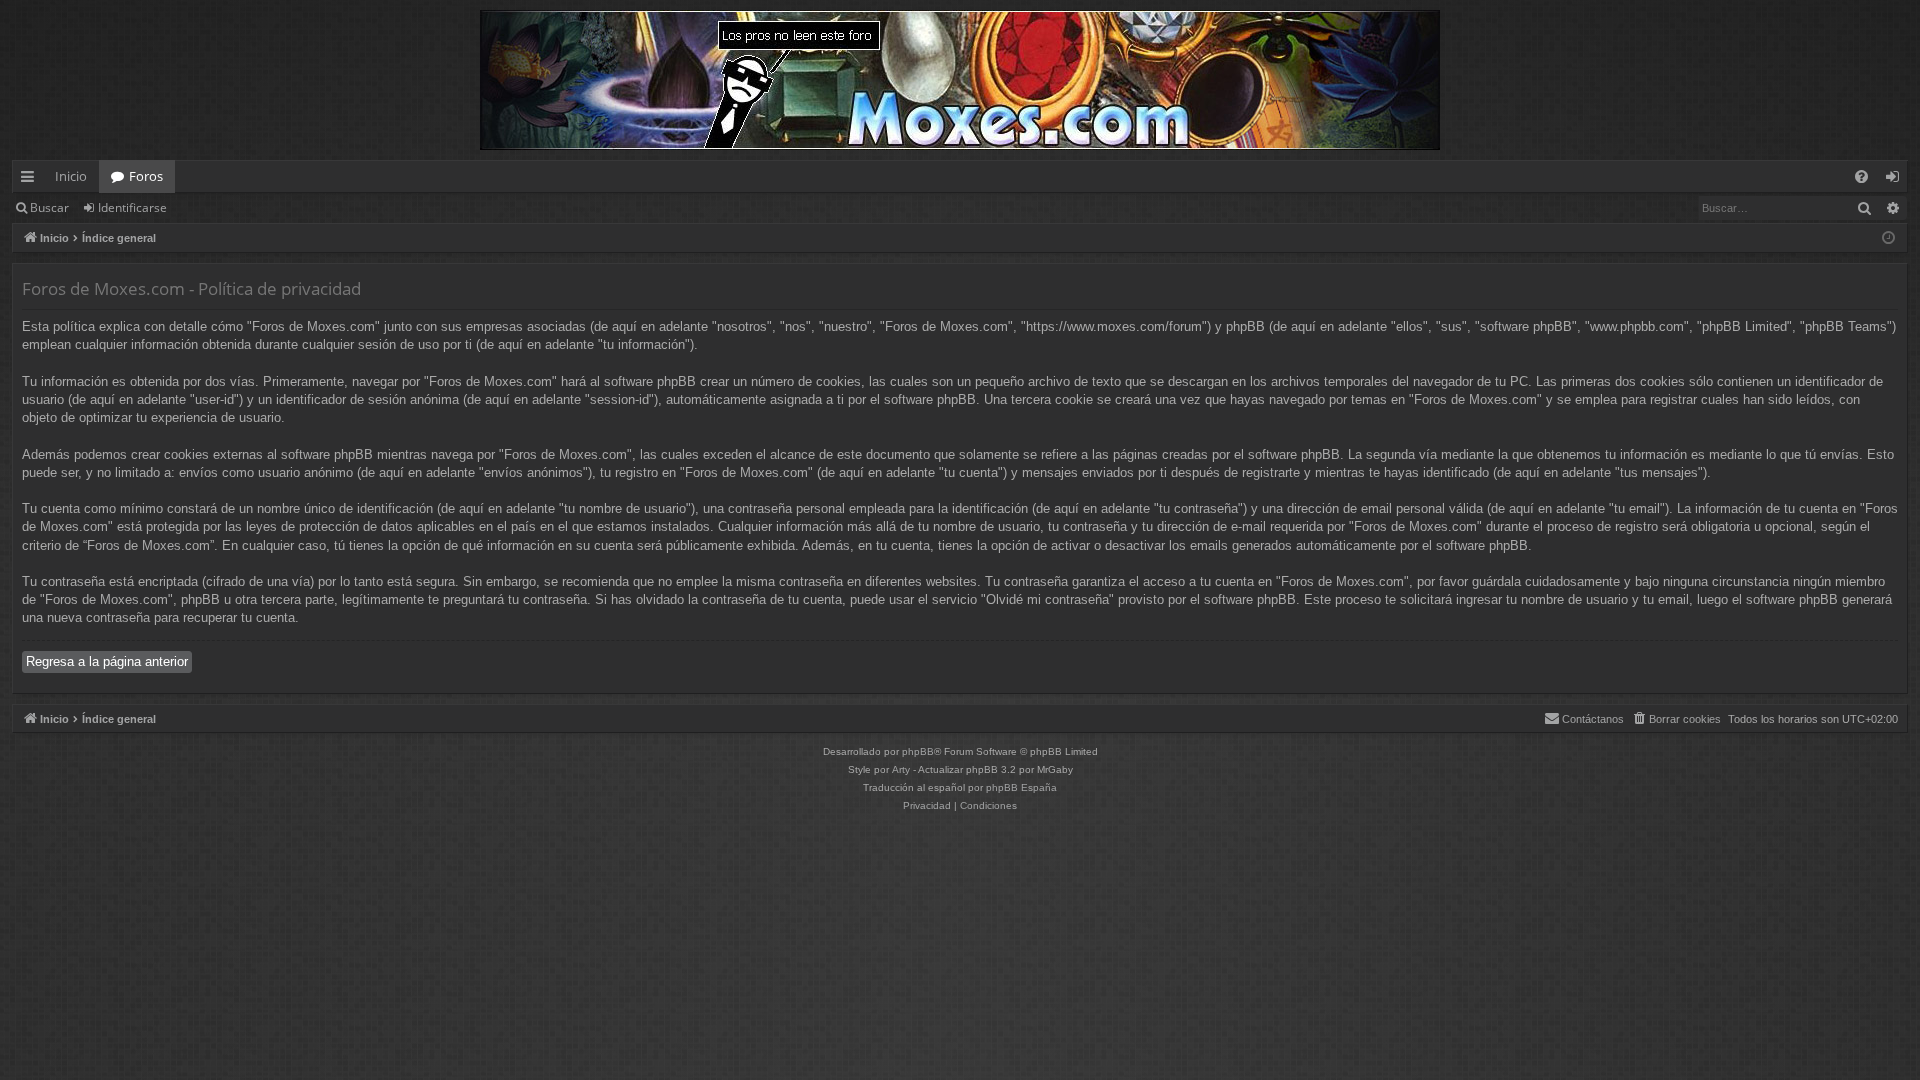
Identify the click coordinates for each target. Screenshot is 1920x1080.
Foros (146, 176)
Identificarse (132, 207)
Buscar (49, 207)
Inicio (71, 176)
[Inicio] (960, 80)
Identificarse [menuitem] (1896, 180)
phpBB (918, 751)
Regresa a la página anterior (107, 661)
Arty (901, 769)
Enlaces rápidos (31, 180)
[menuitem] (1861, 176)
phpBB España (1021, 787)
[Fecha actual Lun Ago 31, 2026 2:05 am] (1888, 238)
